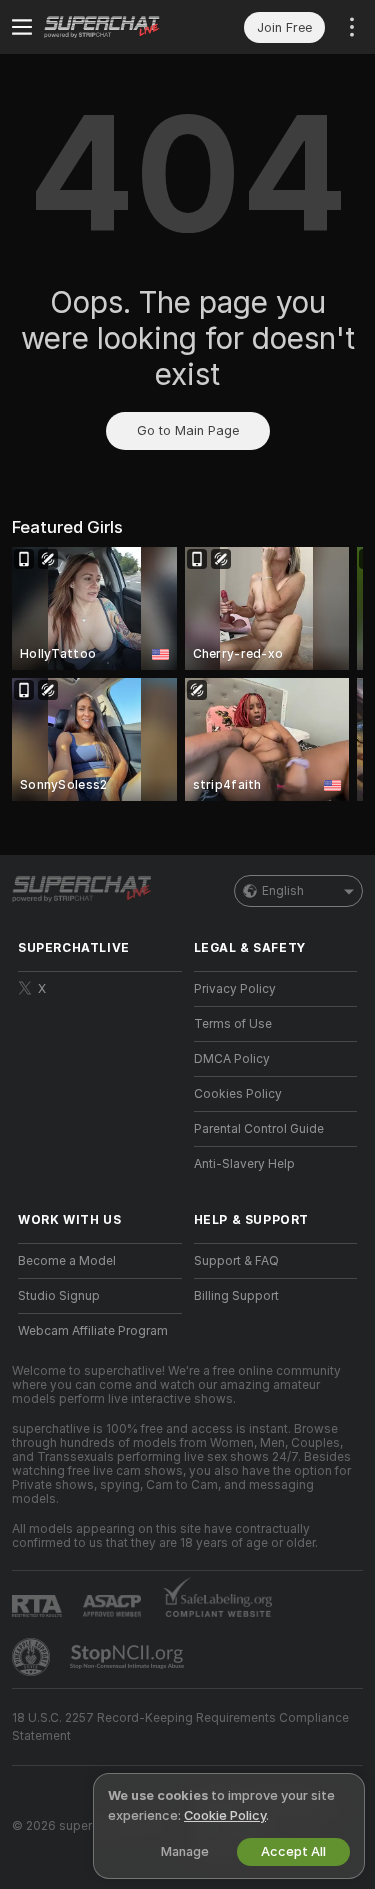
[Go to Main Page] (116, 27)
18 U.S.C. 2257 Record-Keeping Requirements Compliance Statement (180, 1727)
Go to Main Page (188, 430)
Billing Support (236, 1296)
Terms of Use (233, 1024)
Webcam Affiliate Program (93, 1331)
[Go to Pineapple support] (33, 1657)
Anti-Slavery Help (244, 1164)
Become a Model (67, 1261)
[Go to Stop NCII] (129, 1657)
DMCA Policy (232, 1059)
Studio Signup (59, 1296)
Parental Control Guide (259, 1129)
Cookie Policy (225, 1815)
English (283, 891)
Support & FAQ (236, 1261)
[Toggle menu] (22, 27)
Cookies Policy (238, 1094)
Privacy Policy (235, 989)
